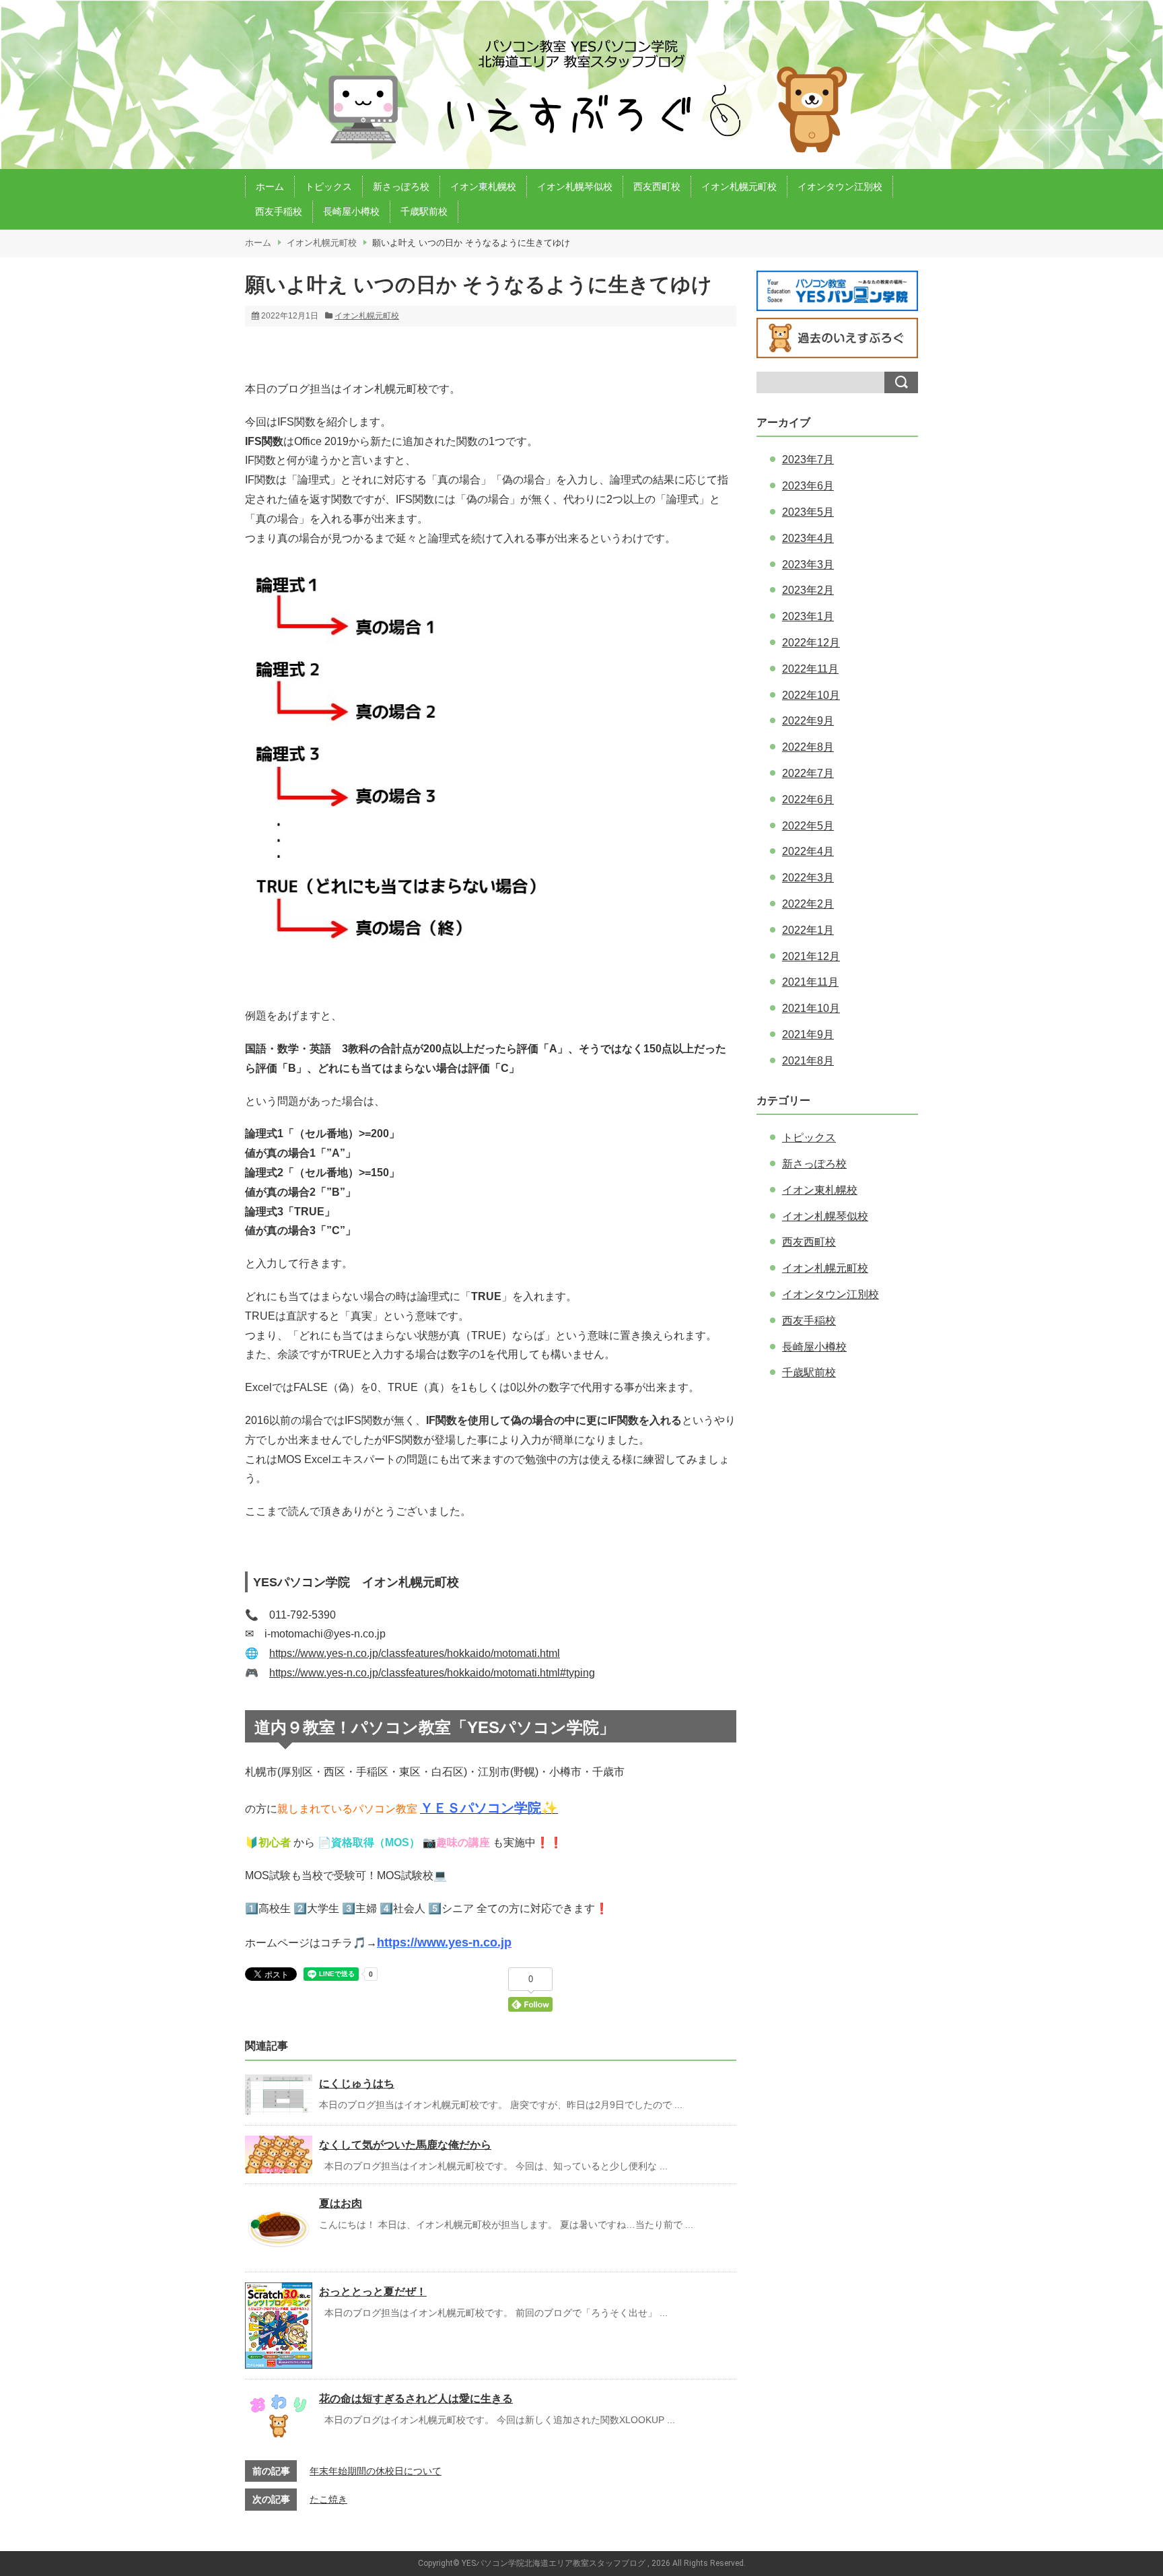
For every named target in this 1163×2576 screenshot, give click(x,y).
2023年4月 (808, 538)
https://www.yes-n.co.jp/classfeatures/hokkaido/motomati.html (415, 1653)
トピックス (328, 187)
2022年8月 (808, 747)
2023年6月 (808, 486)
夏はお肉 (341, 2203)
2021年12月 (811, 956)
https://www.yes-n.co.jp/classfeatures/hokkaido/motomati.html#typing (432, 1673)
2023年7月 (808, 460)
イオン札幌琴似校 (575, 187)
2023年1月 (808, 616)
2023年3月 (808, 565)
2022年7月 (808, 773)
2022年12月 (811, 643)
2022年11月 (810, 669)
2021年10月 (811, 1008)
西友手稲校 (279, 211)
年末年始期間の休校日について (376, 2471)
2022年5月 (808, 826)
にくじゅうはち (357, 2083)
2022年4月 (808, 851)
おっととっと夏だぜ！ (373, 2292)
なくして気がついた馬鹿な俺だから (405, 2145)
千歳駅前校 (424, 211)
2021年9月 (808, 1035)
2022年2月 (808, 904)
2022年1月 (808, 930)
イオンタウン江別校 (840, 187)
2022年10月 (811, 695)
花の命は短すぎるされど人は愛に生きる (416, 2399)
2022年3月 (808, 878)
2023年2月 (808, 590)
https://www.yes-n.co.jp (444, 1942)
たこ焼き (328, 2499)
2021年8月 (808, 1061)
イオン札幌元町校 (739, 187)
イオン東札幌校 (483, 187)
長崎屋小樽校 (351, 211)
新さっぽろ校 (401, 187)
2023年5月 (808, 512)
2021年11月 (810, 982)
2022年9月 (808, 721)
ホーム (270, 187)
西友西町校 (657, 187)
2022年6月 (808, 800)
